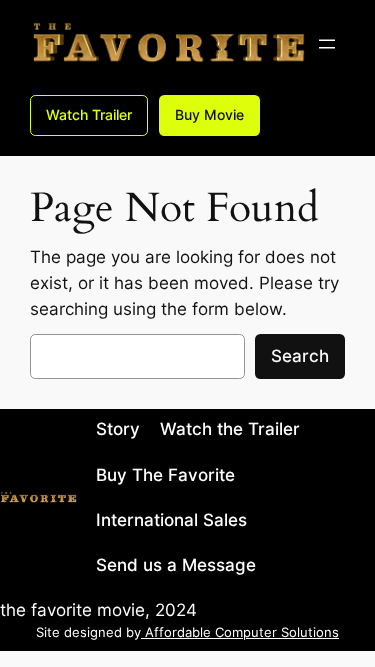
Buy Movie (209, 114)
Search (300, 356)
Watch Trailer (89, 114)
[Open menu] (327, 44)
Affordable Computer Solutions (240, 632)
